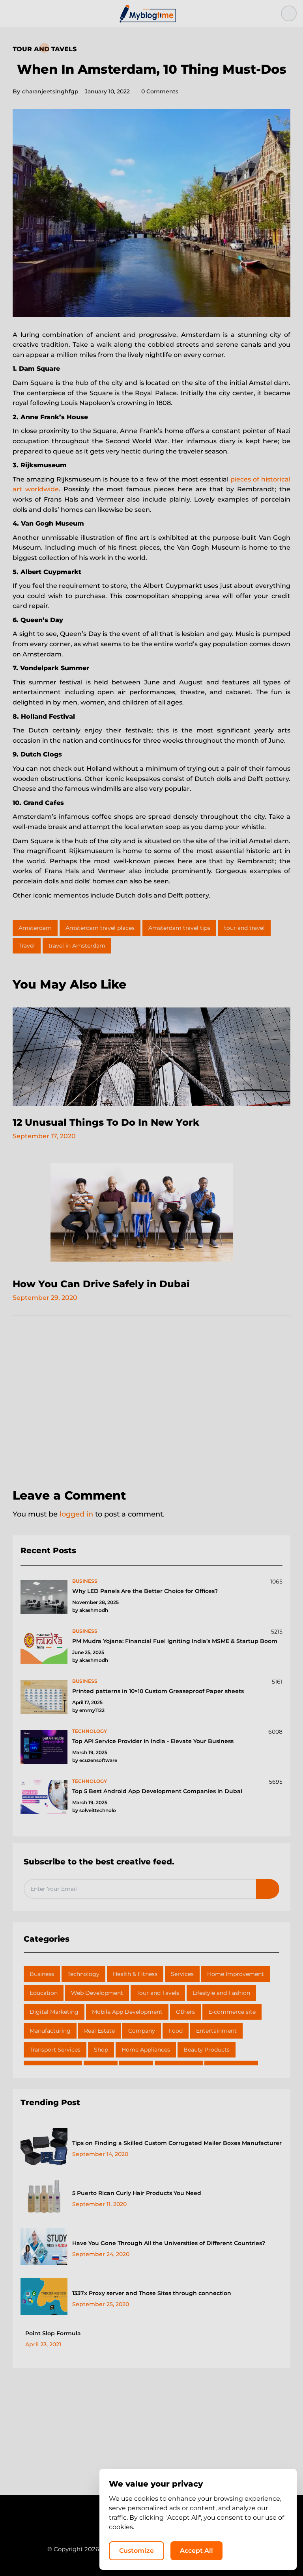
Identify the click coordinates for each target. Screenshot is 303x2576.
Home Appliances (146, 2050)
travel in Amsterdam (77, 946)
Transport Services (55, 2050)
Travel (27, 946)
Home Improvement (236, 1974)
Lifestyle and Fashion (221, 1993)
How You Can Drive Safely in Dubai (101, 1284)
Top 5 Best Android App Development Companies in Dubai (157, 1791)
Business (42, 1974)
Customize (137, 2551)
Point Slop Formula (53, 2333)
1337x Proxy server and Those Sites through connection (152, 2293)
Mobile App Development (127, 2012)
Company (142, 2031)
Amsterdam (35, 928)
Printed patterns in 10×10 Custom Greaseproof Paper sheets (158, 1691)
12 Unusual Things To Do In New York (106, 1122)
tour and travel (244, 928)
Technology (83, 1974)
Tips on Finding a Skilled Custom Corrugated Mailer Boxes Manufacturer (177, 2143)
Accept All (196, 2551)
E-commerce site (232, 2012)
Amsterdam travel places (100, 928)
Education (44, 1993)
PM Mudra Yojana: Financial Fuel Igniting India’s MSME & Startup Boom (175, 1641)
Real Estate (99, 2031)
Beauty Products (207, 2050)
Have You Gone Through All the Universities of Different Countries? (169, 2243)
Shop (101, 2050)
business (85, 1581)
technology (90, 1731)
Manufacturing (50, 2031)
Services (182, 1974)
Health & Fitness (135, 1974)
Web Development (97, 1993)
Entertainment (216, 2031)
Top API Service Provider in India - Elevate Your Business (153, 1741)
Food (176, 2031)
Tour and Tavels (45, 49)
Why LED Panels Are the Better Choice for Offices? (145, 1591)
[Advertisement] (151, 1403)
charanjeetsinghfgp (46, 91)
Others (185, 2012)
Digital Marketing (54, 2012)
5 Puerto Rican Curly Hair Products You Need (137, 2193)
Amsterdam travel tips (179, 928)
